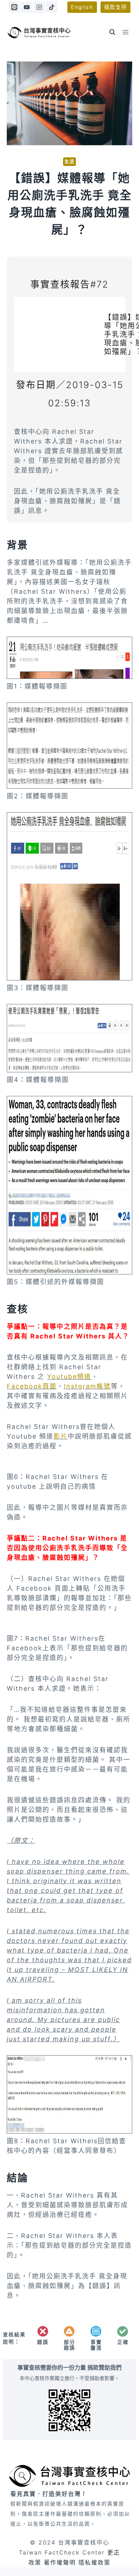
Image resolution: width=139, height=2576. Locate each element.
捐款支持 (115, 7)
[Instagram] (39, 7)
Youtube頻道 (69, 1377)
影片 (61, 1436)
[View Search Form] (112, 32)
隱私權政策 (94, 2562)
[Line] (14, 7)
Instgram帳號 (87, 1386)
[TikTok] (51, 7)
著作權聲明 (60, 2562)
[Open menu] (126, 32)
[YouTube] (27, 7)
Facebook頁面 (32, 1386)
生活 (69, 161)
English (82, 7)
